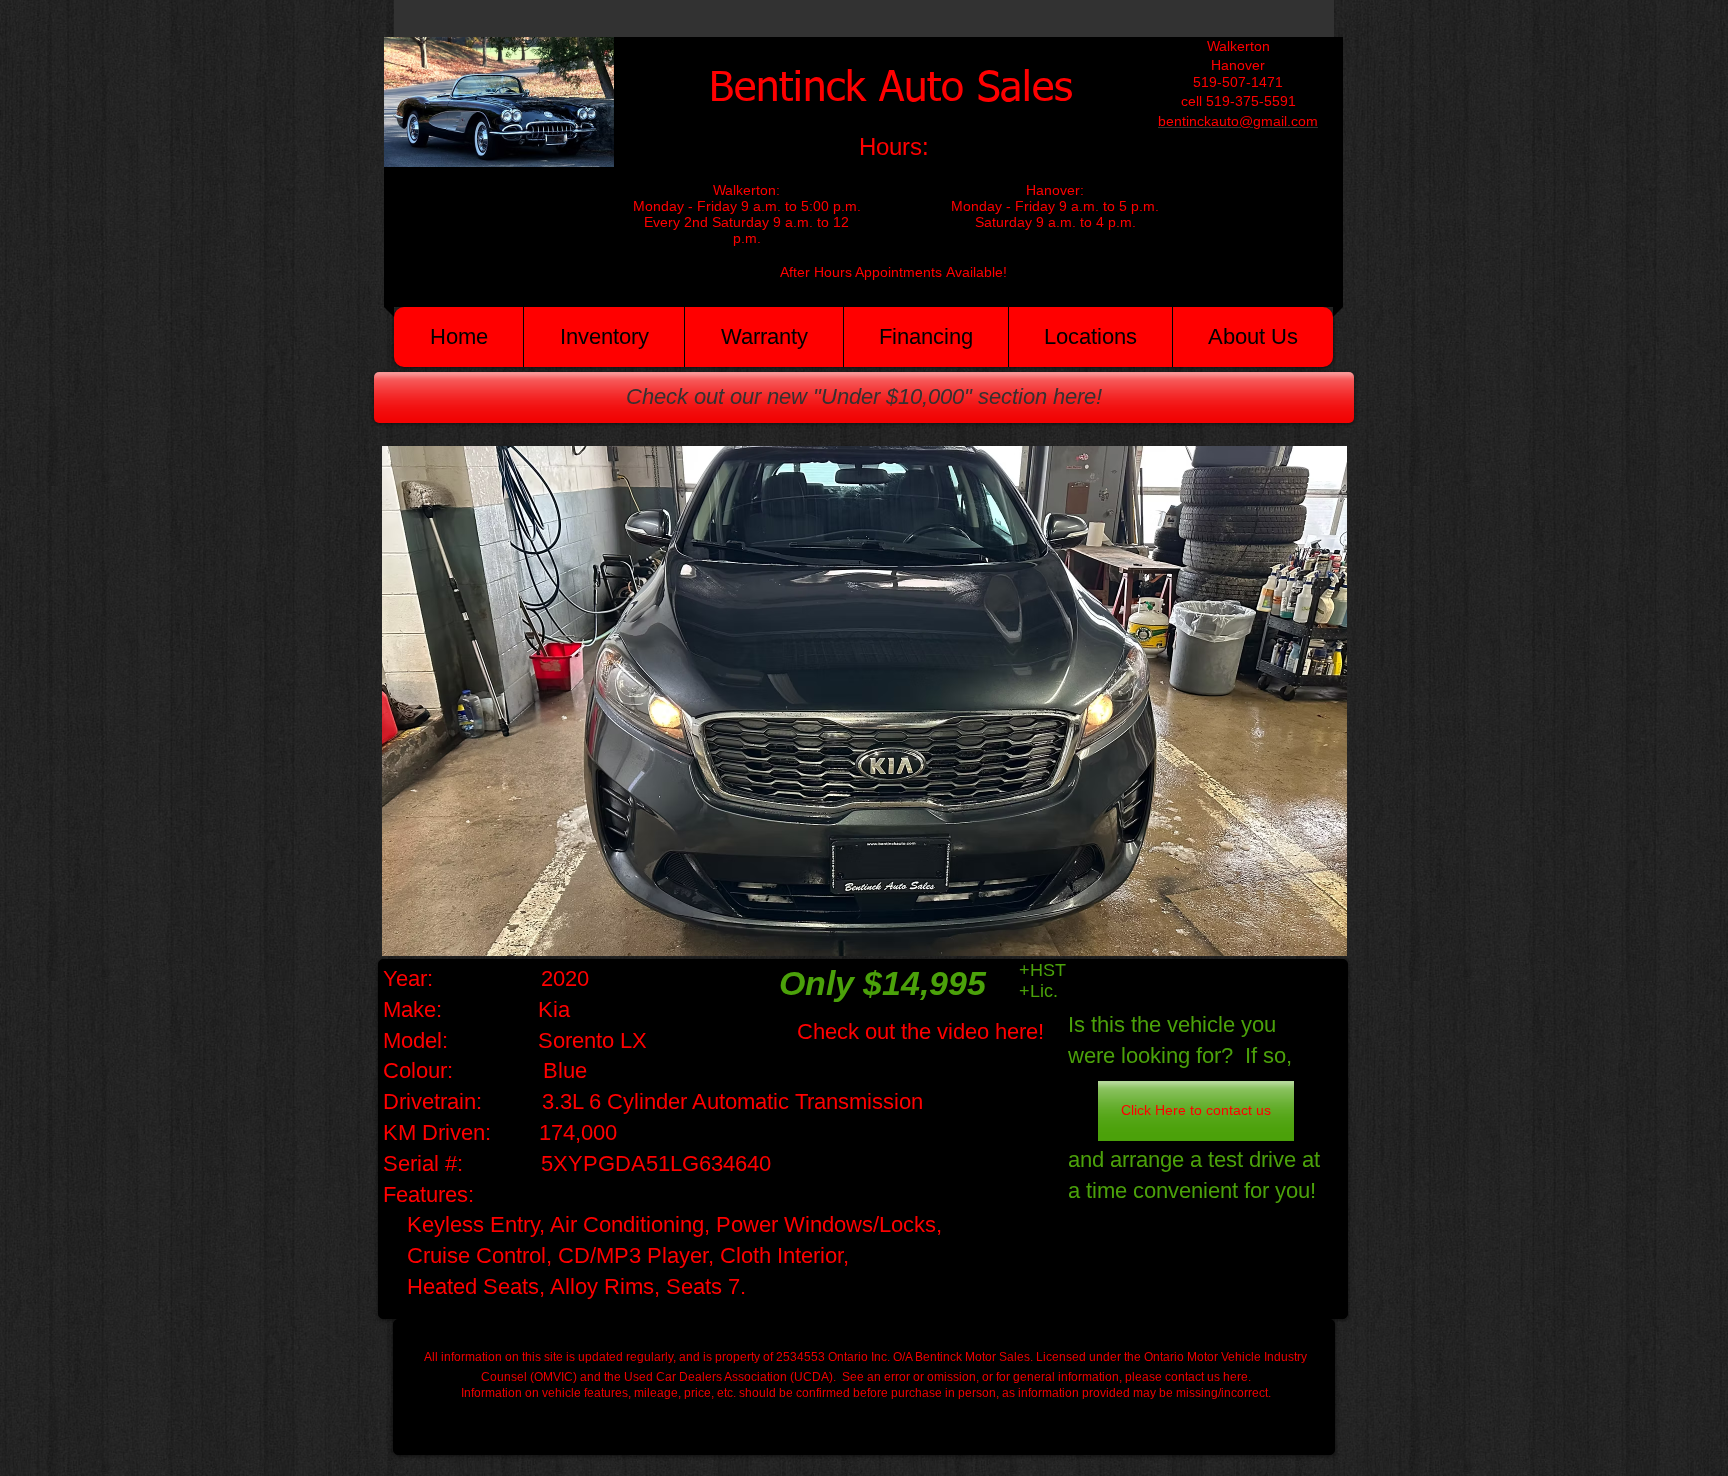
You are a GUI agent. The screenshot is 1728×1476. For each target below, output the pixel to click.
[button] (864, 701)
